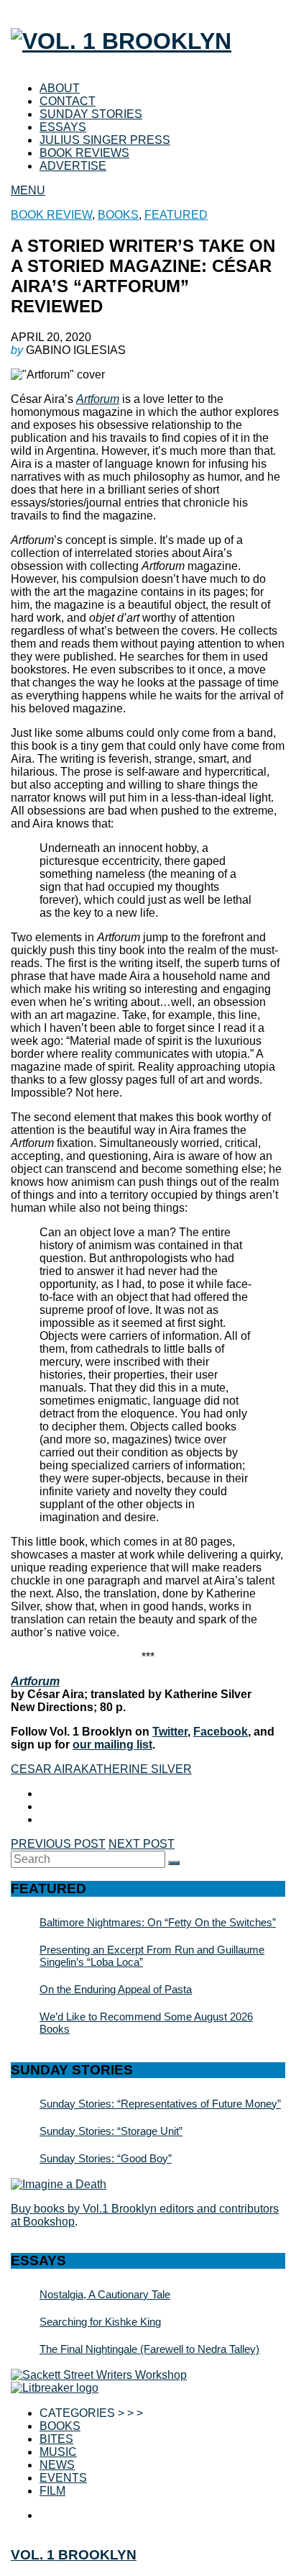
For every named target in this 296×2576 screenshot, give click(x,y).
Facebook (221, 1732)
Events (63, 2478)
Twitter (170, 1732)
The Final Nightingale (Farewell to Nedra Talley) (149, 2349)
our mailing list (112, 1745)
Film (52, 2491)
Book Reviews (84, 153)
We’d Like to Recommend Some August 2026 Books (146, 2023)
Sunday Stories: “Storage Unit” (111, 2131)
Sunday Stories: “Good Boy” (106, 2158)
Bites (56, 2439)
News (57, 2465)
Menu (28, 190)
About (60, 88)
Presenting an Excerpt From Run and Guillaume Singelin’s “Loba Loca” (152, 1956)
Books (118, 215)
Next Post (142, 1844)
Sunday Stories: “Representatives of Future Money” (160, 2104)
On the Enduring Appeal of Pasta (116, 1989)
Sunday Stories (91, 114)
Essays (63, 127)
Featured (176, 215)
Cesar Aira (46, 1769)
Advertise (73, 166)
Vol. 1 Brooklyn (74, 2555)
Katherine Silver (137, 1769)
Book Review (51, 215)
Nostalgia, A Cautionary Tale (105, 2294)
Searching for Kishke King (100, 2322)
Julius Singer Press (105, 140)
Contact (68, 101)
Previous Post (58, 1844)
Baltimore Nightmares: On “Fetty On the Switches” (158, 1922)
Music (58, 2452)
